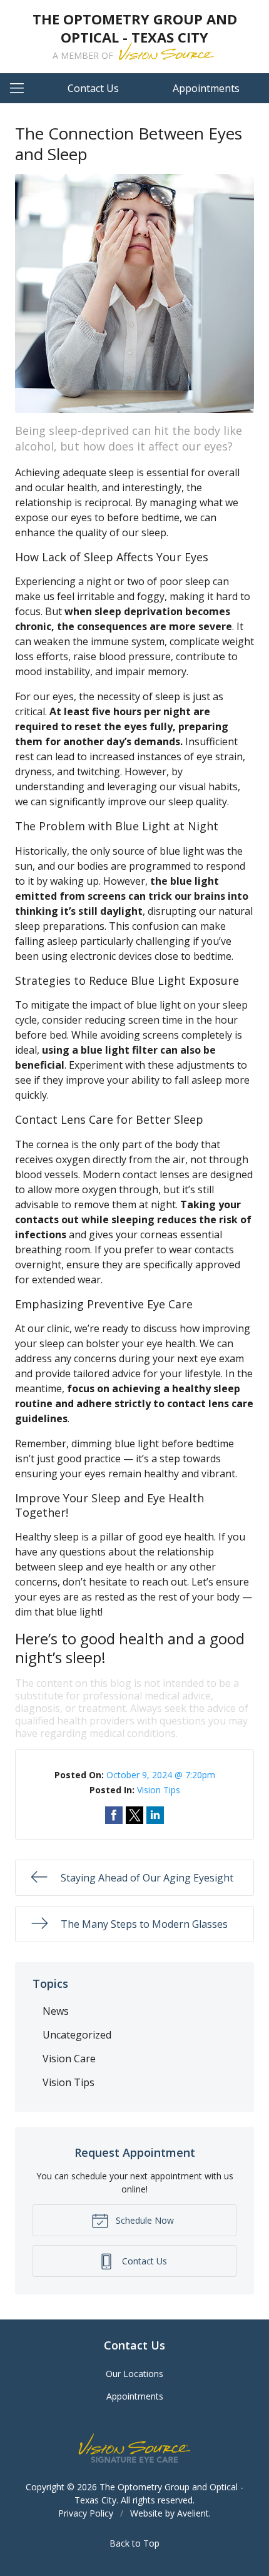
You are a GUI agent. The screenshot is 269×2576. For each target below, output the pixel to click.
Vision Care (69, 2059)
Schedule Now (144, 2220)
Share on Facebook (114, 1815)
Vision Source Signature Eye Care (134, 2448)
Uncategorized (77, 2035)
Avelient (193, 2513)
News (56, 2011)
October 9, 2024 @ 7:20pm (161, 1775)
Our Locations (134, 2374)
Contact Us (93, 88)
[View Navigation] (21, 88)
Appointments (206, 88)
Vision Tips (159, 1790)
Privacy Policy (86, 2513)
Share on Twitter (134, 1815)
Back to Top (134, 2543)
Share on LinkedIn (155, 1815)
